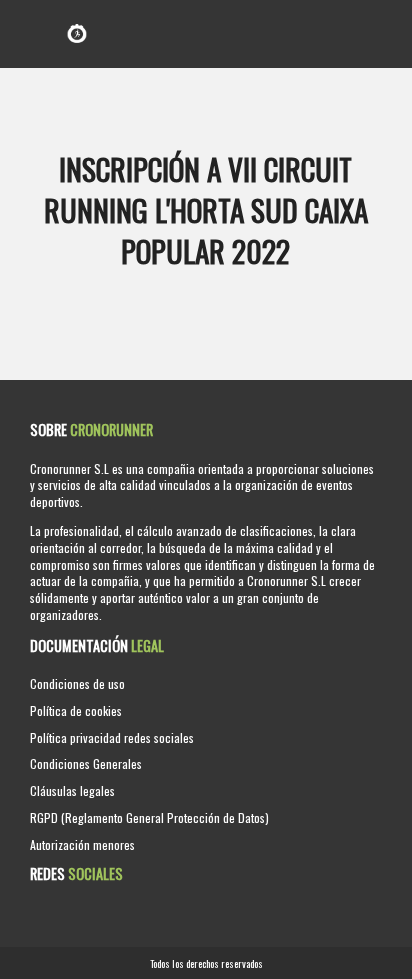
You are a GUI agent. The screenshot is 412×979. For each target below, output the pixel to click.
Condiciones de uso (77, 683)
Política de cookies (76, 710)
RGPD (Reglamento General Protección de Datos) (149, 817)
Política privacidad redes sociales (112, 737)
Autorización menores (82, 844)
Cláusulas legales (72, 790)
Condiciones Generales (86, 763)
